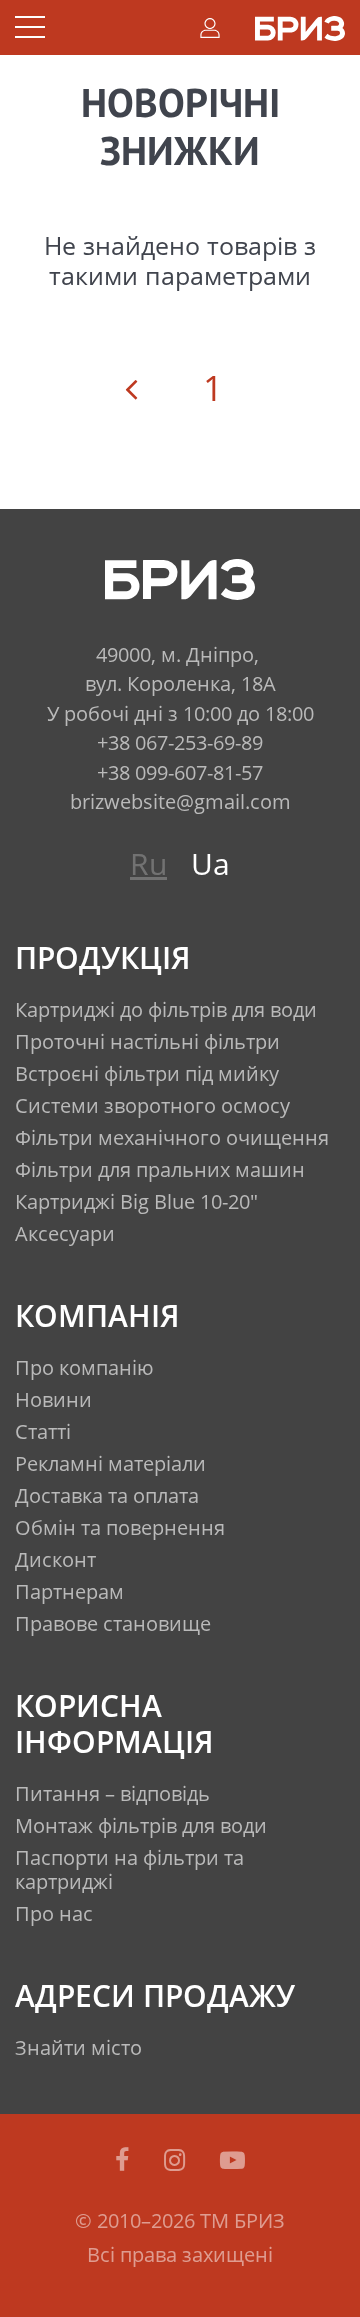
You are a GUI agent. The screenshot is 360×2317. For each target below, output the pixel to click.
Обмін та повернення (120, 1527)
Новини (53, 1399)
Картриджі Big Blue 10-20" (136, 1201)
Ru (148, 863)
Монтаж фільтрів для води (141, 1825)
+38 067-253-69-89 (180, 742)
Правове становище (113, 1623)
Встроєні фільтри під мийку (147, 1073)
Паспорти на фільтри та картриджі (129, 1869)
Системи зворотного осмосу (152, 1105)
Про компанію (84, 1367)
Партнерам (69, 1591)
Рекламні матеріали (110, 1463)
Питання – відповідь (112, 1793)
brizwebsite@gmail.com (180, 801)
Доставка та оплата (107, 1495)
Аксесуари (65, 1233)
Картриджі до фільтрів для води (166, 1009)
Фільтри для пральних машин (160, 1169)
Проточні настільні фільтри (147, 1041)
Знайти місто (78, 2047)
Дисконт (55, 1559)
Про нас (54, 1913)
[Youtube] (232, 2159)
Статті (43, 1431)
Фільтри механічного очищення (172, 1137)
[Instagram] (178, 2159)
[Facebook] (125, 2159)
